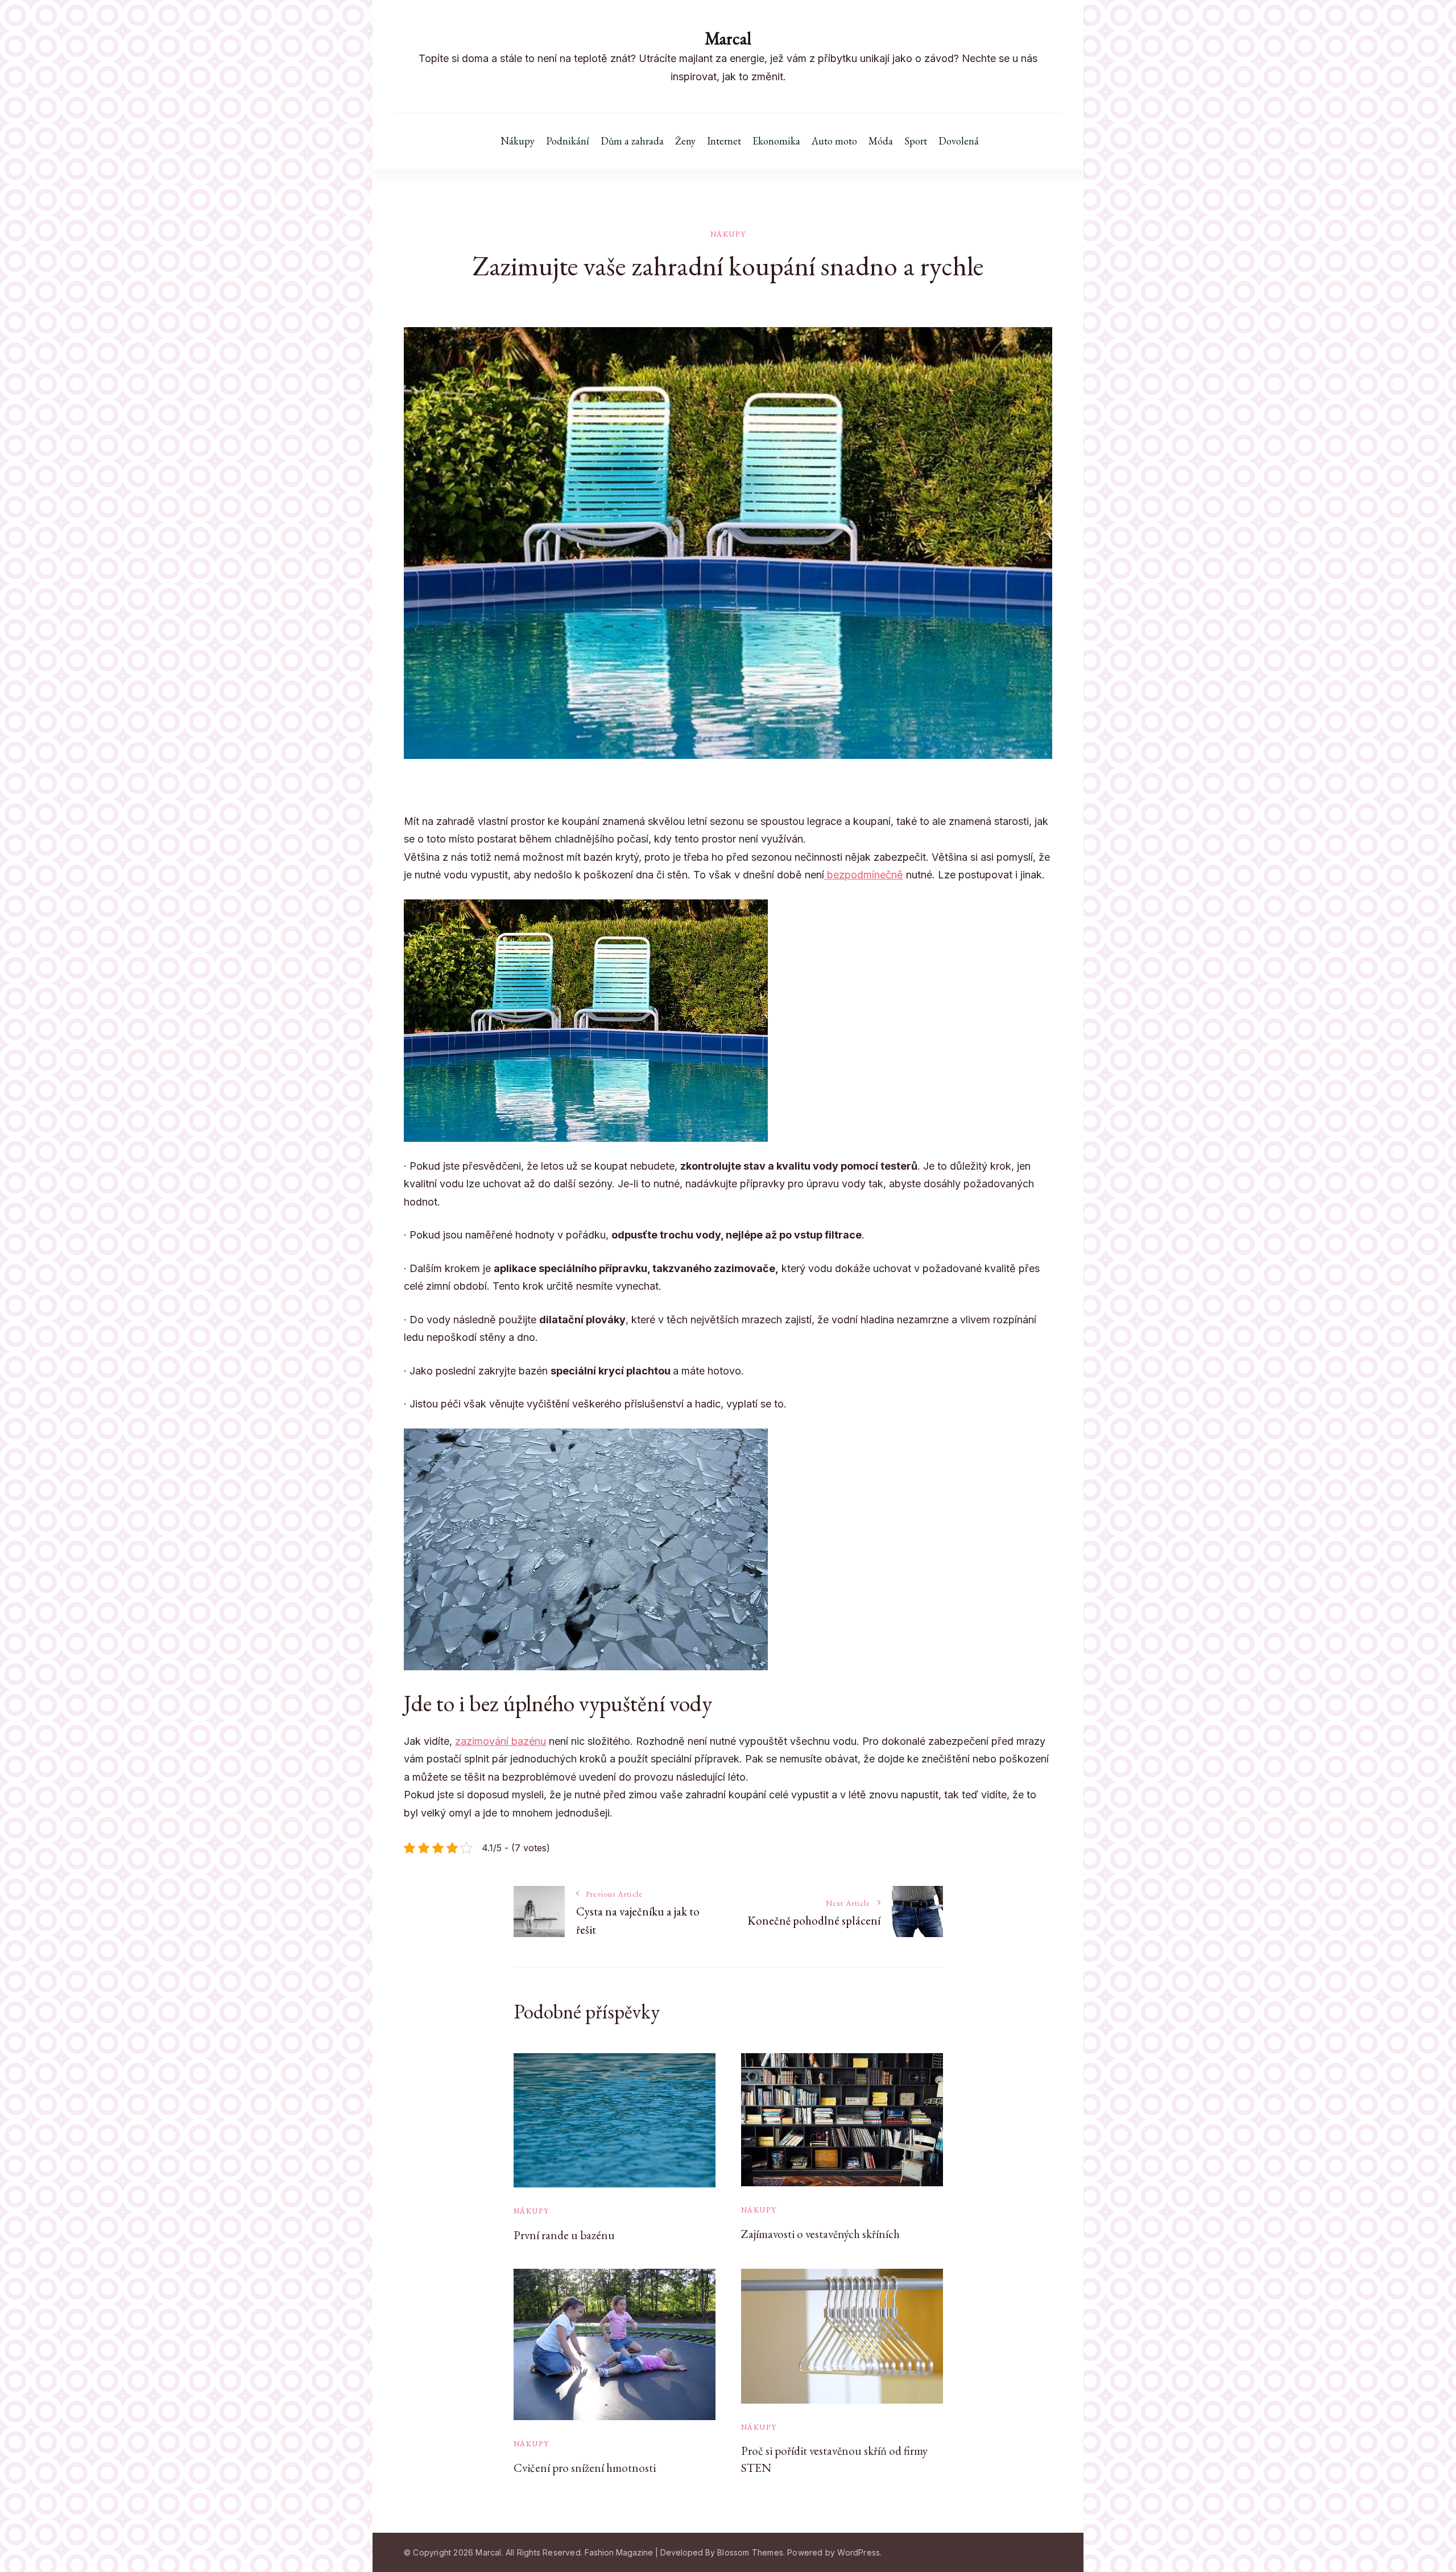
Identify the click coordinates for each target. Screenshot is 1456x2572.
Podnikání (568, 141)
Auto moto (834, 141)
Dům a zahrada (632, 141)
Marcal (728, 38)
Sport (916, 141)
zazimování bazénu (500, 1741)
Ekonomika (776, 141)
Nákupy (518, 141)
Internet (724, 141)
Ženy (685, 141)
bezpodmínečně (864, 875)
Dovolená (959, 141)
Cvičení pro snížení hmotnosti (585, 2468)
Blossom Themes (750, 2552)
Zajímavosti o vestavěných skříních (820, 2234)
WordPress (859, 2552)
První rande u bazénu (564, 2235)
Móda (881, 141)
